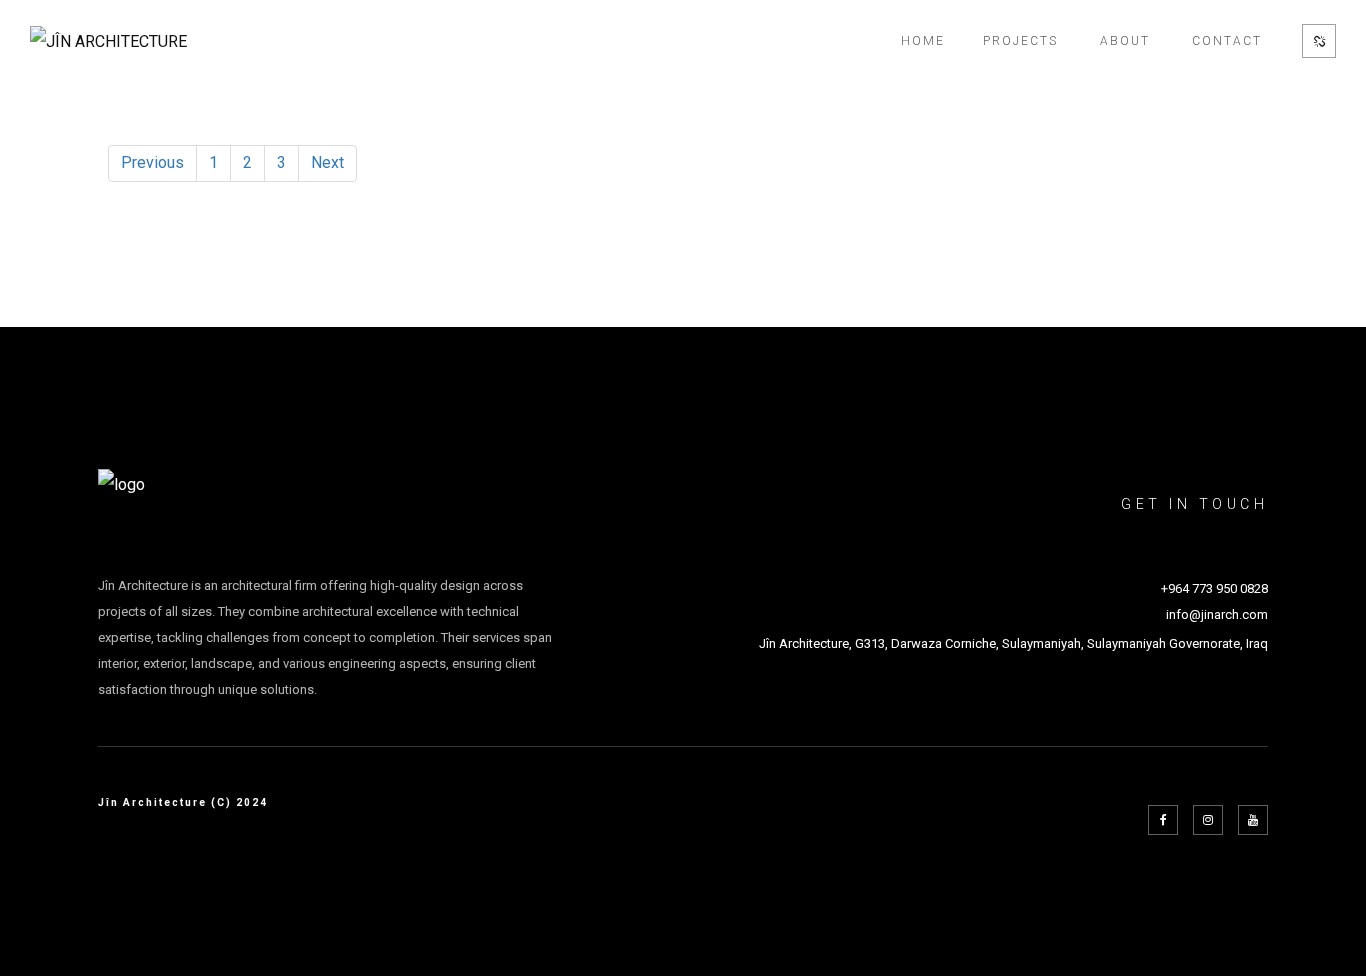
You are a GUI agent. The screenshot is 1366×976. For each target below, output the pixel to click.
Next (327, 162)
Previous (152, 162)
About (1125, 41)
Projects (1020, 41)
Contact (1227, 41)
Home (923, 41)
